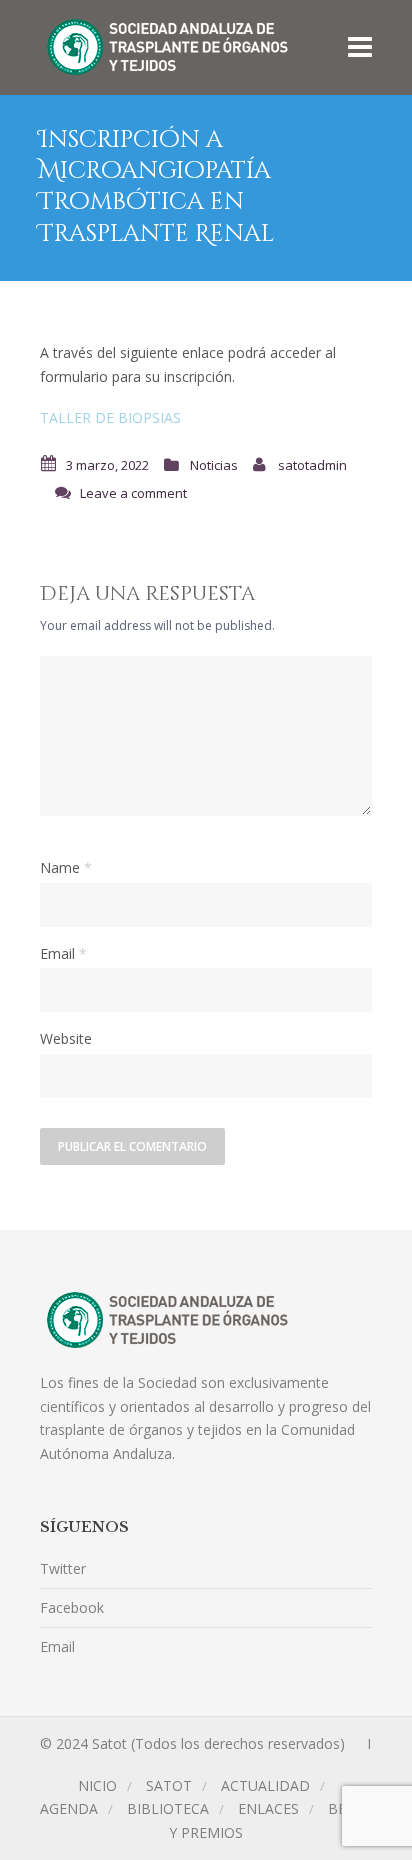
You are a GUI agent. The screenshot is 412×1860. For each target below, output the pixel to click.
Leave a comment (133, 493)
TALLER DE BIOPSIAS (110, 417)
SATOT (169, 1785)
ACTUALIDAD (265, 1785)
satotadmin (312, 465)
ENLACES (268, 1808)
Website (66, 1038)
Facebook (72, 1607)
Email (57, 953)
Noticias (214, 465)
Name (60, 867)
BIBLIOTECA (168, 1808)
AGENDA (69, 1808)
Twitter (63, 1568)
